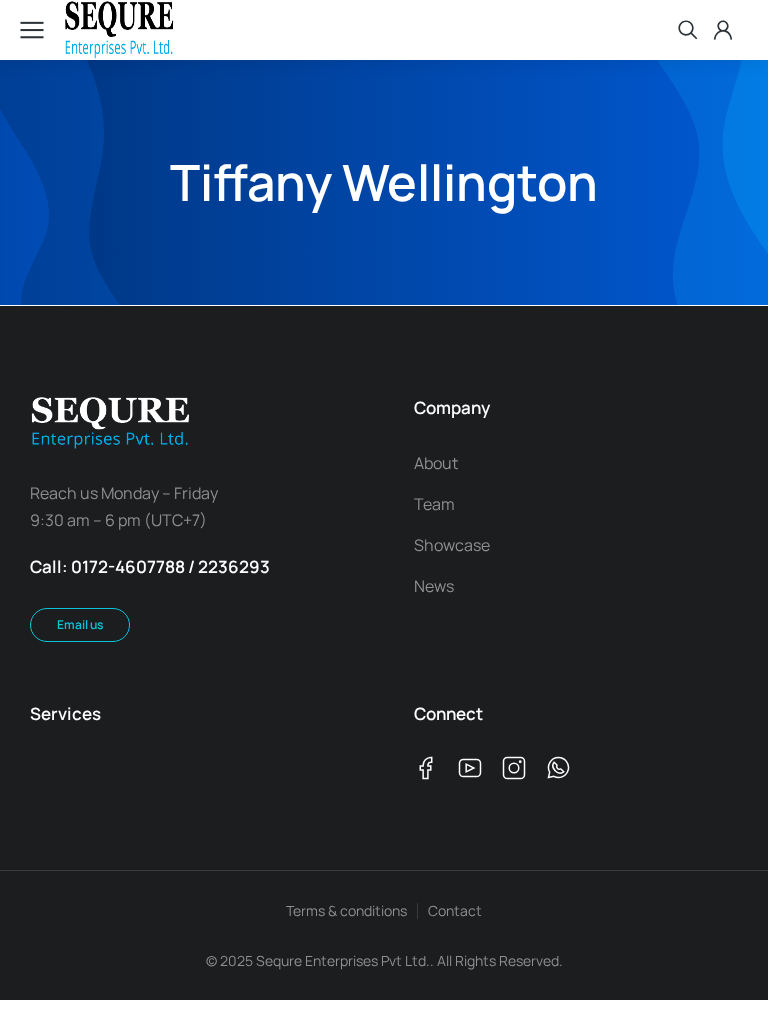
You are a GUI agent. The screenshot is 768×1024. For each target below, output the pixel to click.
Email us (80, 624)
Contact (455, 910)
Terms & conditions (346, 910)
